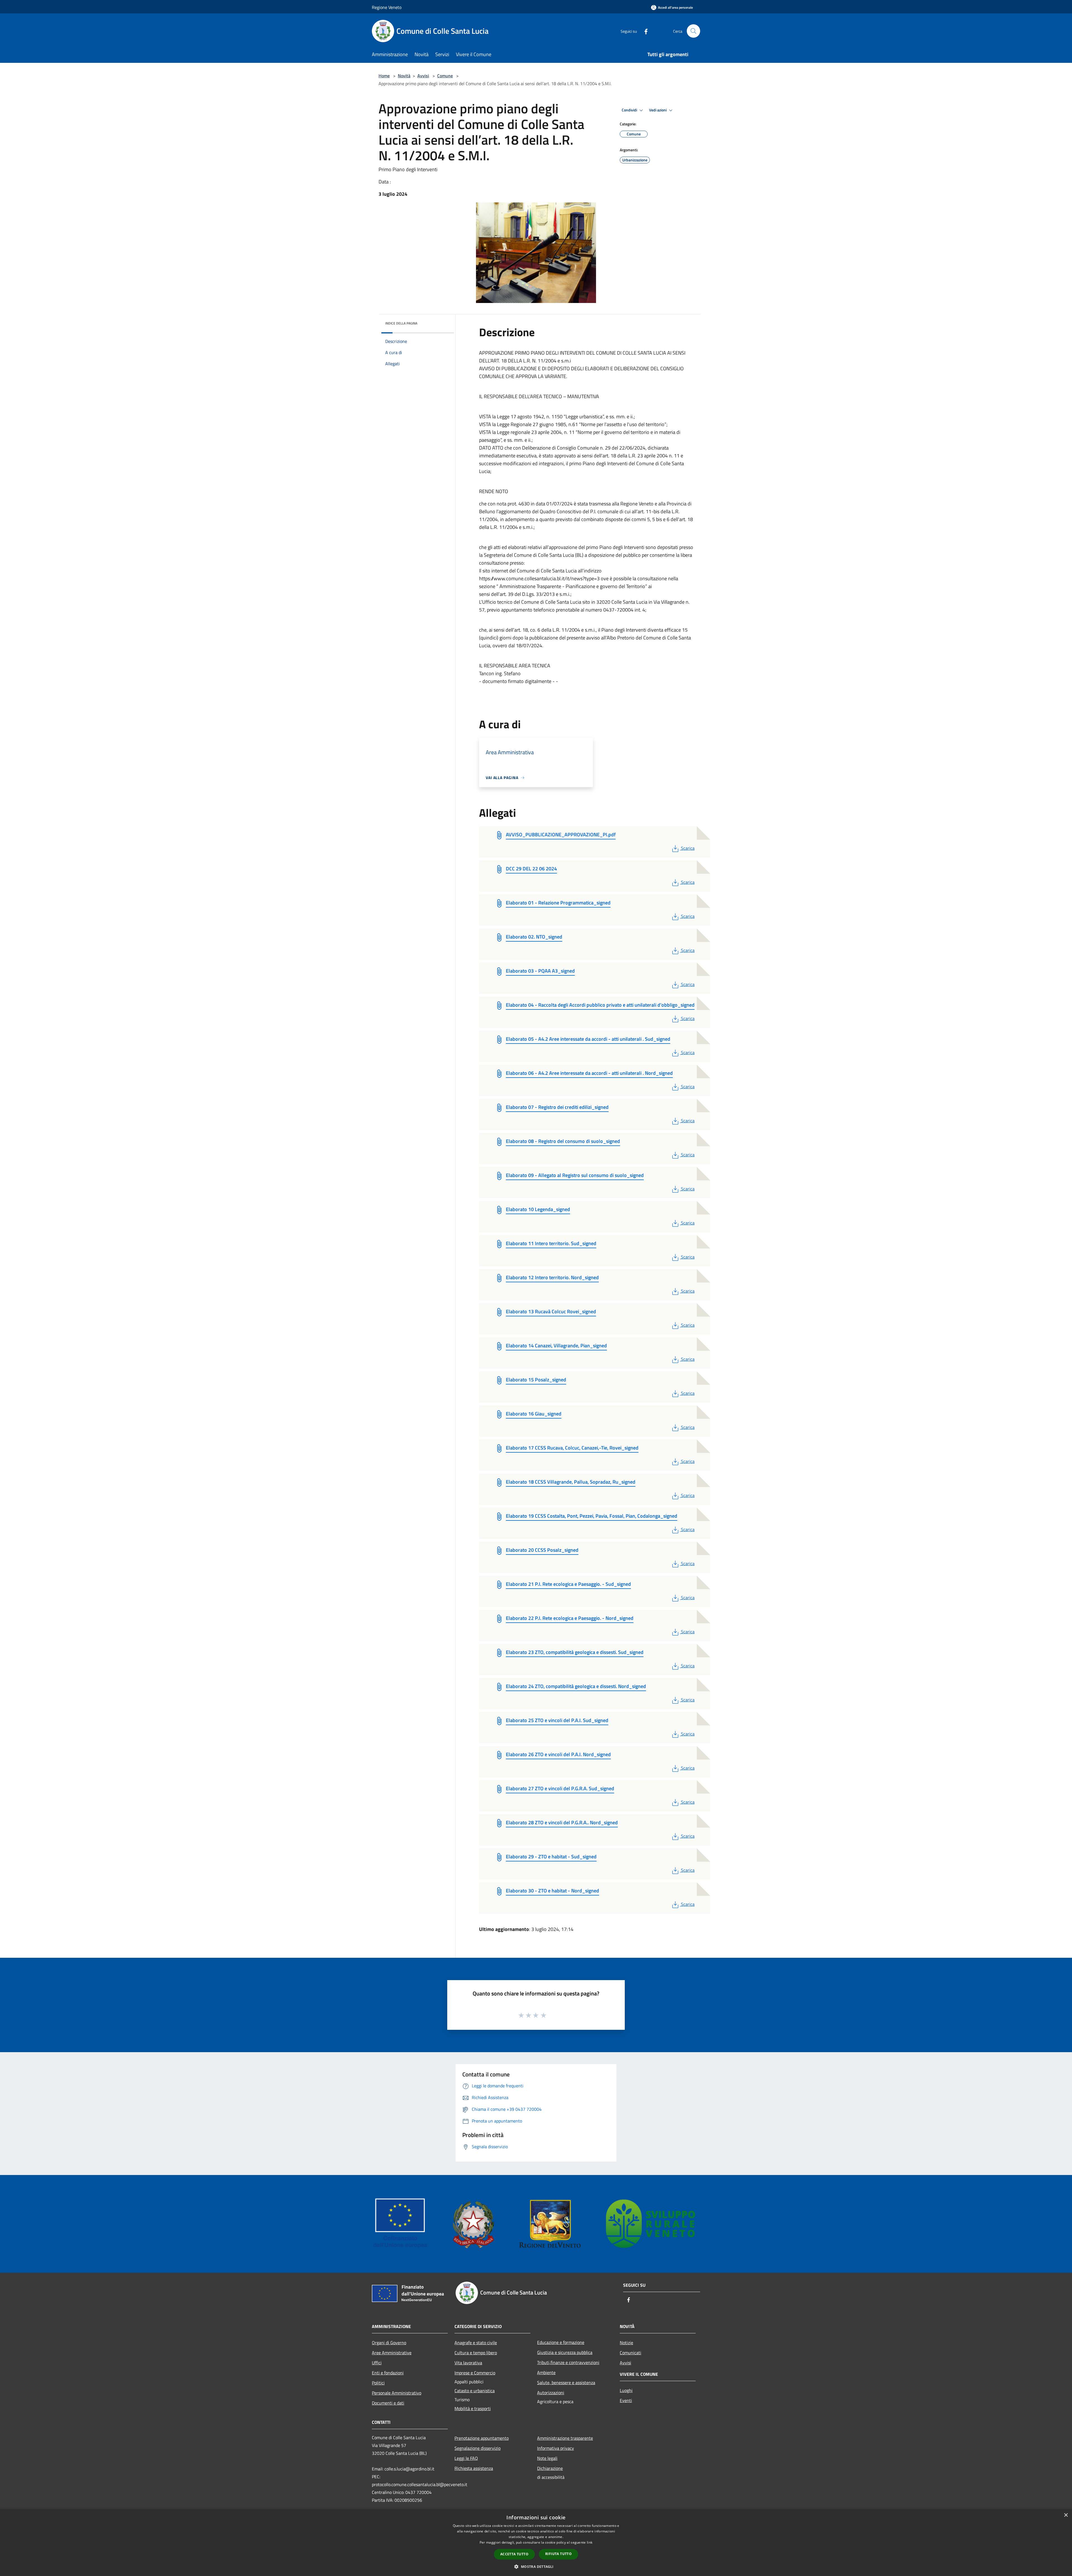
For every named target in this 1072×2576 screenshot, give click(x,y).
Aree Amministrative (392, 2353)
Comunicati (630, 2353)
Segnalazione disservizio (478, 2448)
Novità (404, 76)
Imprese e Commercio (475, 2373)
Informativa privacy (556, 2448)
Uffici (377, 2363)
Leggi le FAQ (466, 2458)
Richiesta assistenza (474, 2468)
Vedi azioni (658, 110)
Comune (445, 76)
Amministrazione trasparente (565, 2438)
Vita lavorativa (468, 2363)
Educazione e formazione (561, 2342)
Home (384, 76)
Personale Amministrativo (397, 2393)
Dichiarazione (550, 2468)
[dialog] (536, 2543)
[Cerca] (693, 31)
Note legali (547, 2458)
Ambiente (546, 2372)
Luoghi (626, 2390)
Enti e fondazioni (388, 2373)
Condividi (630, 110)
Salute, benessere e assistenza (566, 2382)
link (590, 2542)
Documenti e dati (388, 2403)
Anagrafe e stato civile (476, 2343)
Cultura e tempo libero (476, 2353)
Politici (378, 2383)
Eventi (626, 2400)
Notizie (626, 2343)
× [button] (1066, 2515)
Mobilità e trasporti (473, 2408)
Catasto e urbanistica (475, 2391)
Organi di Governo (389, 2343)
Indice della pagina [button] (401, 323)
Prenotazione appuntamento (482, 2438)
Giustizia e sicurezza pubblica (565, 2352)
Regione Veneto (387, 7)
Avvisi (423, 76)
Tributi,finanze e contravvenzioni (568, 2362)
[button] (536, 2567)
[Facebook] (644, 31)
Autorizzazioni (551, 2393)
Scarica (688, 848)
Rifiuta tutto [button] (558, 2554)
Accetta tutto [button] (514, 2554)
